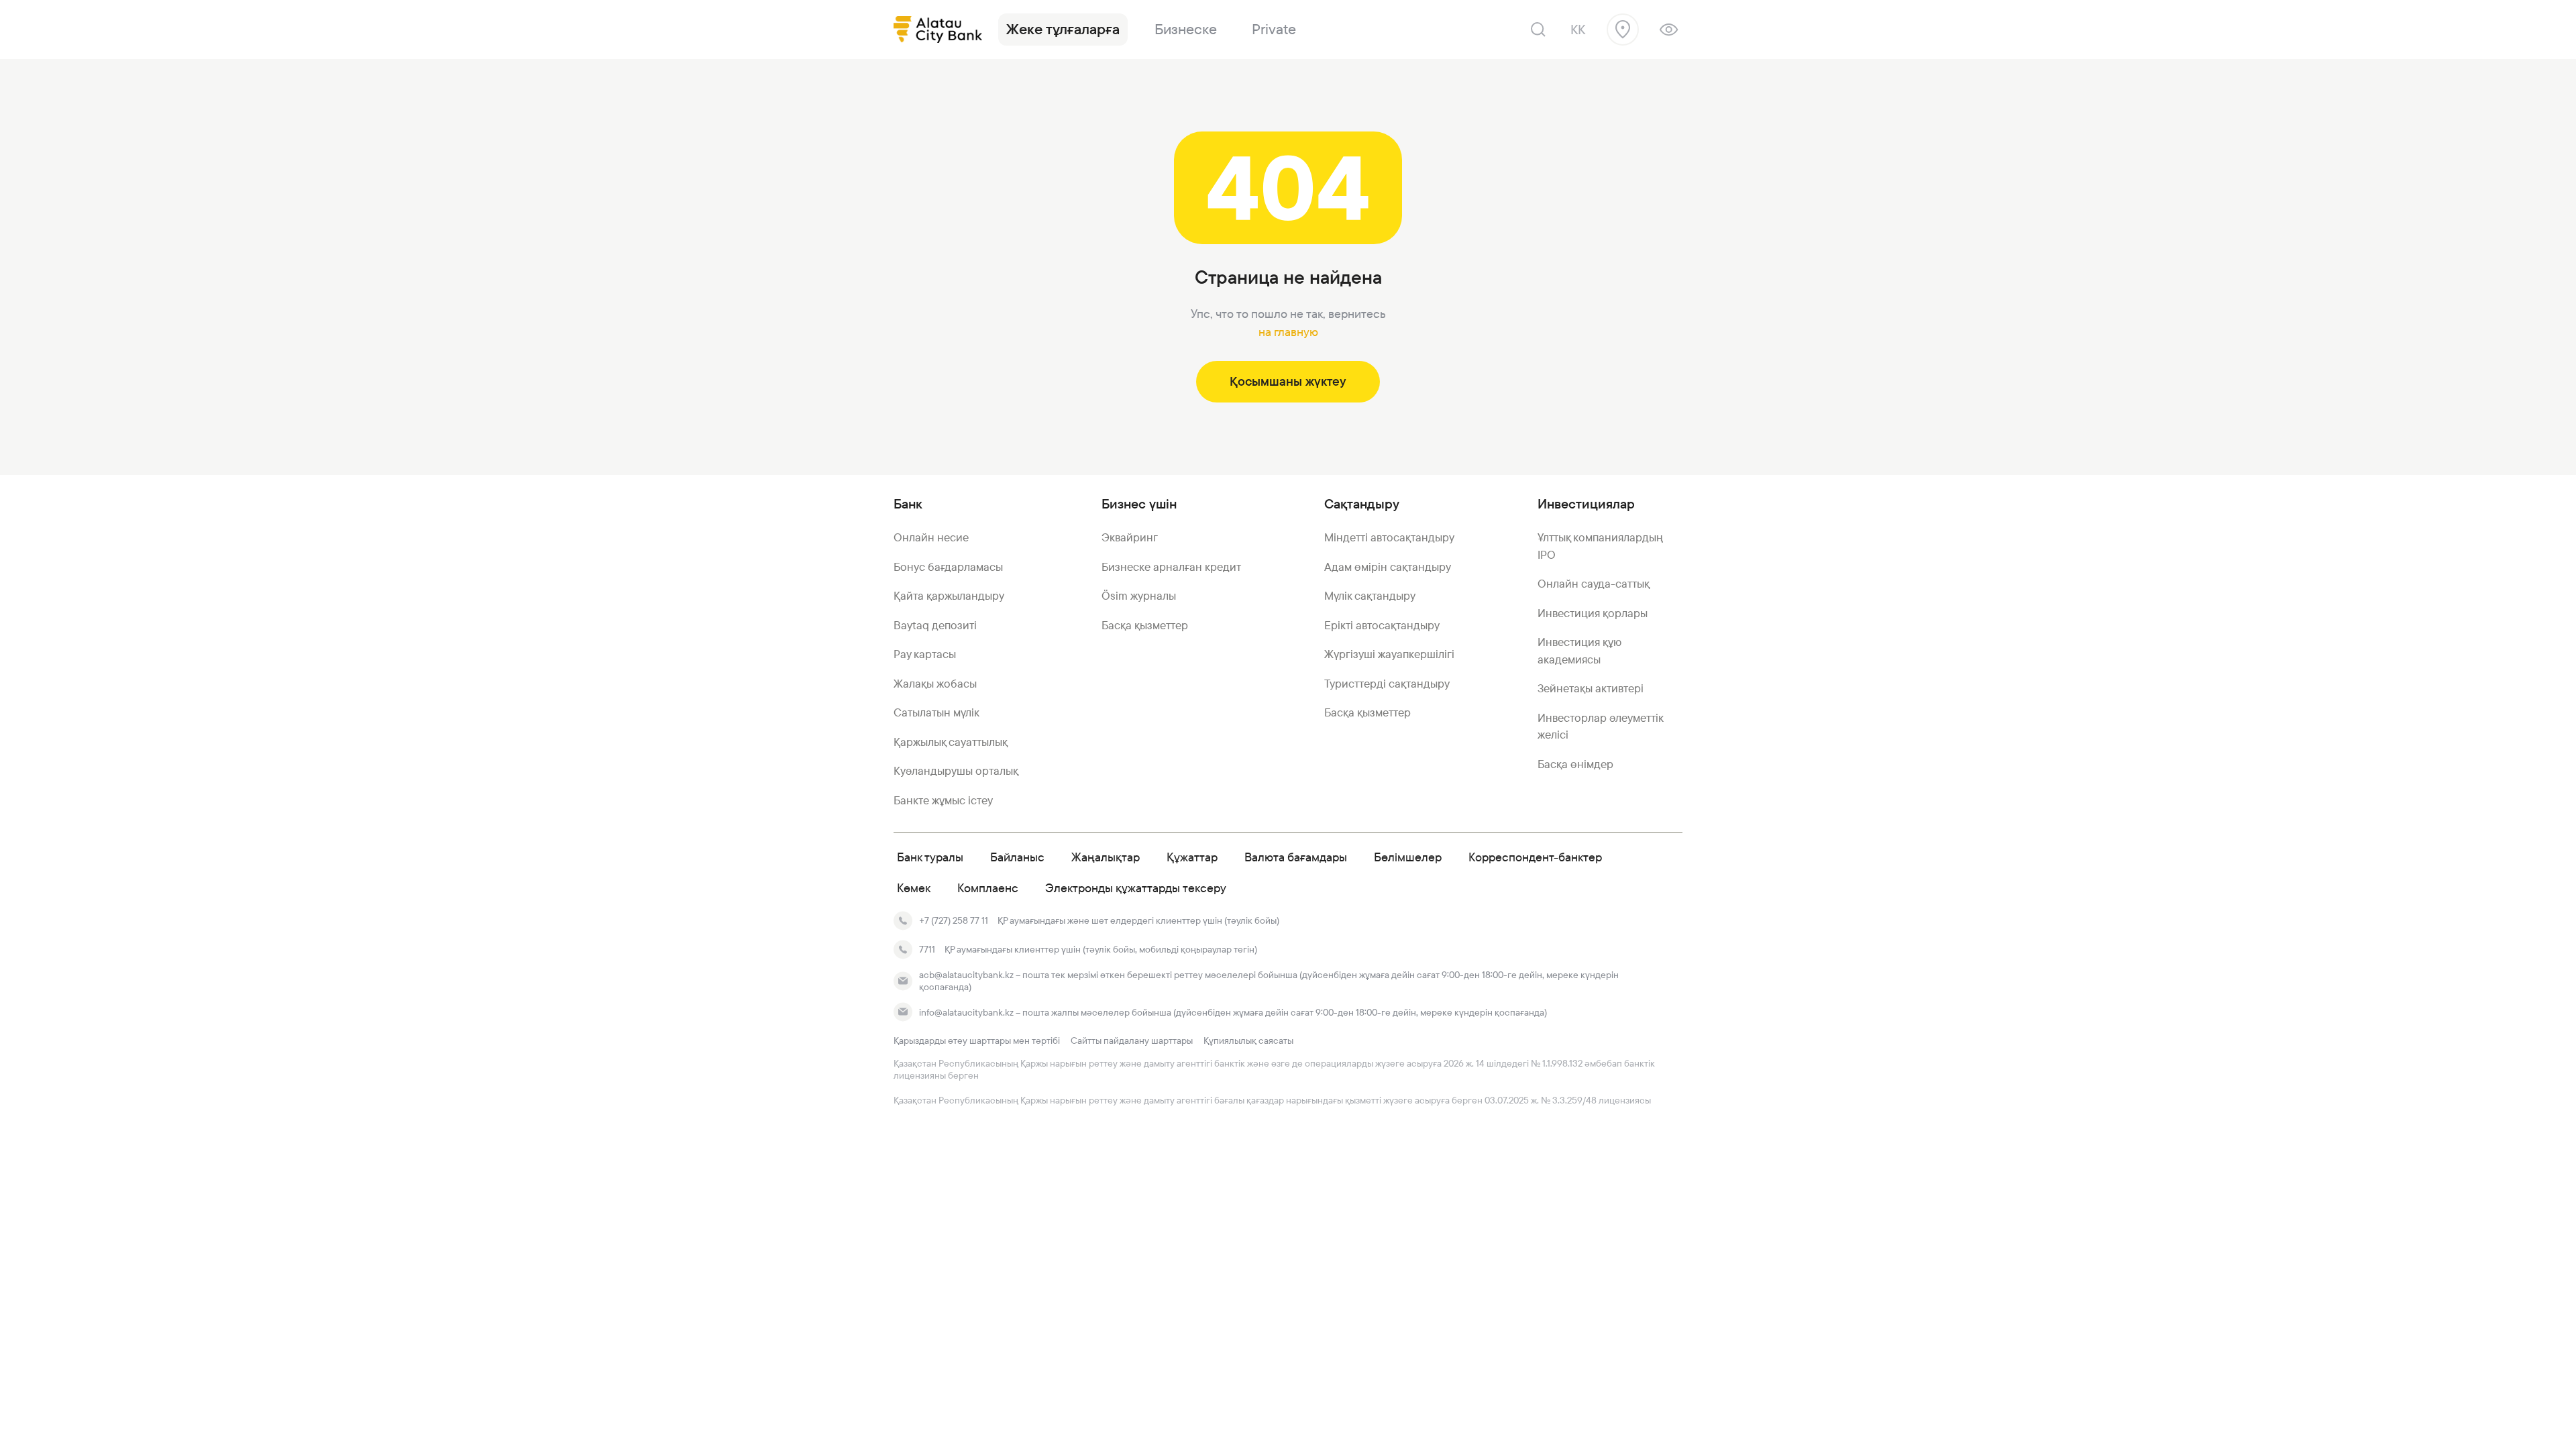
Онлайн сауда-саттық (1594, 584)
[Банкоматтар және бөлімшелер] (1623, 30)
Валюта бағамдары (1296, 857)
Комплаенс (988, 888)
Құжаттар (1192, 857)
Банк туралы (930, 857)
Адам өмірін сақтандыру (1388, 567)
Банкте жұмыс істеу (943, 800)
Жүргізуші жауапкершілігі (1389, 654)
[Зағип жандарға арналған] (1669, 30)
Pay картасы (925, 654)
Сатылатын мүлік (936, 712)
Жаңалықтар (1106, 857)
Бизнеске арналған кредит (1171, 567)
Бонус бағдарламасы (948, 567)
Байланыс (1017, 857)
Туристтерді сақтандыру (1387, 684)
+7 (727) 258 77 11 (954, 920)
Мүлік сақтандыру (1370, 596)
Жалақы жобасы (935, 684)
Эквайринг (1130, 537)
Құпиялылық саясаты (1248, 1040)
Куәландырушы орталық (956, 771)
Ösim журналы (1139, 596)
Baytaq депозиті (935, 625)
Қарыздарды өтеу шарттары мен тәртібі (977, 1040)
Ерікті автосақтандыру (1382, 625)
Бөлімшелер (1408, 857)
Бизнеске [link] (1186, 29)
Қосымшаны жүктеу (1288, 381)
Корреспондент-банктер (1535, 857)
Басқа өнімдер (1575, 764)
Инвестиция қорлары (1593, 613)
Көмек (914, 888)
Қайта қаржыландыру (949, 596)
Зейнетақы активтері (1591, 688)
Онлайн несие (931, 537)
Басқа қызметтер (1145, 625)
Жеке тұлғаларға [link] (1063, 29)
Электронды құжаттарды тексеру (1136, 888)
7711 (927, 949)
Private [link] (1274, 29)
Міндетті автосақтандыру (1389, 537)
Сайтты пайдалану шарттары (1132, 1040)
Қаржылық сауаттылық (951, 742)
